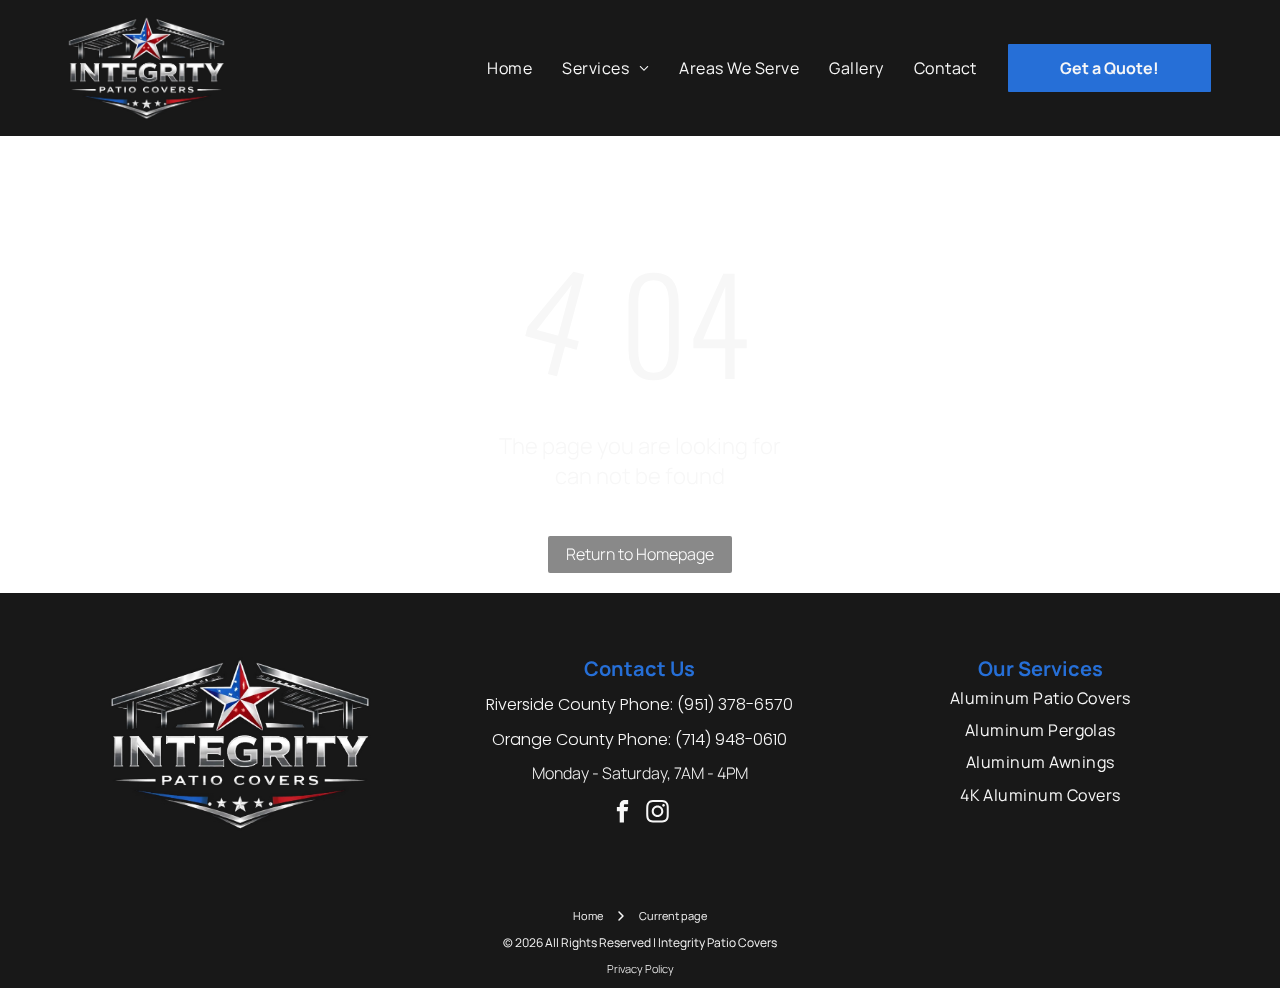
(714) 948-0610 (731, 739)
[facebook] (622, 814)
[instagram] (657, 814)
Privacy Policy (640, 968)
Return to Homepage (640, 554)
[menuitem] (509, 68)
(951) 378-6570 (735, 704)
